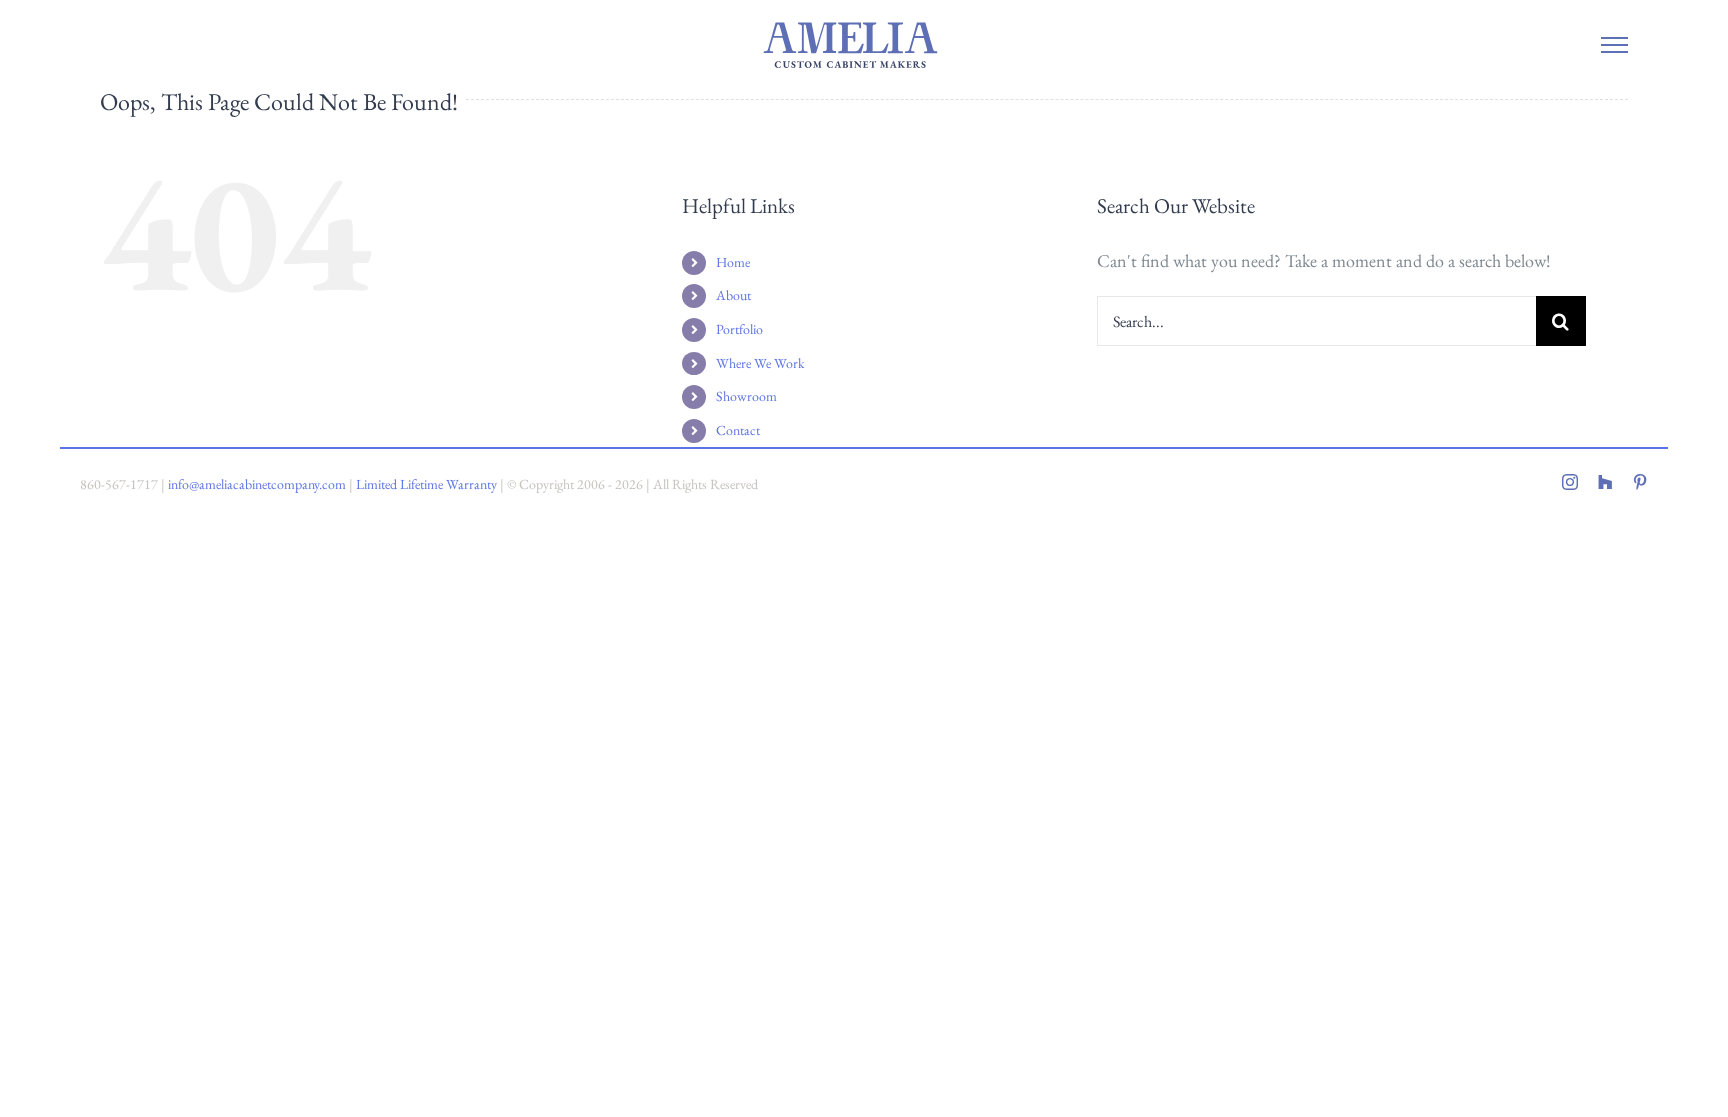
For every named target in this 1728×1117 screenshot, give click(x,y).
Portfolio (739, 329)
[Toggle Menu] (1614, 45)
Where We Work (760, 363)
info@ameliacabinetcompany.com (257, 484)
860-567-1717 (119, 484)
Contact (738, 430)
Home (733, 262)
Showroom (746, 396)
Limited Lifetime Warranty (426, 484)
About (733, 295)
